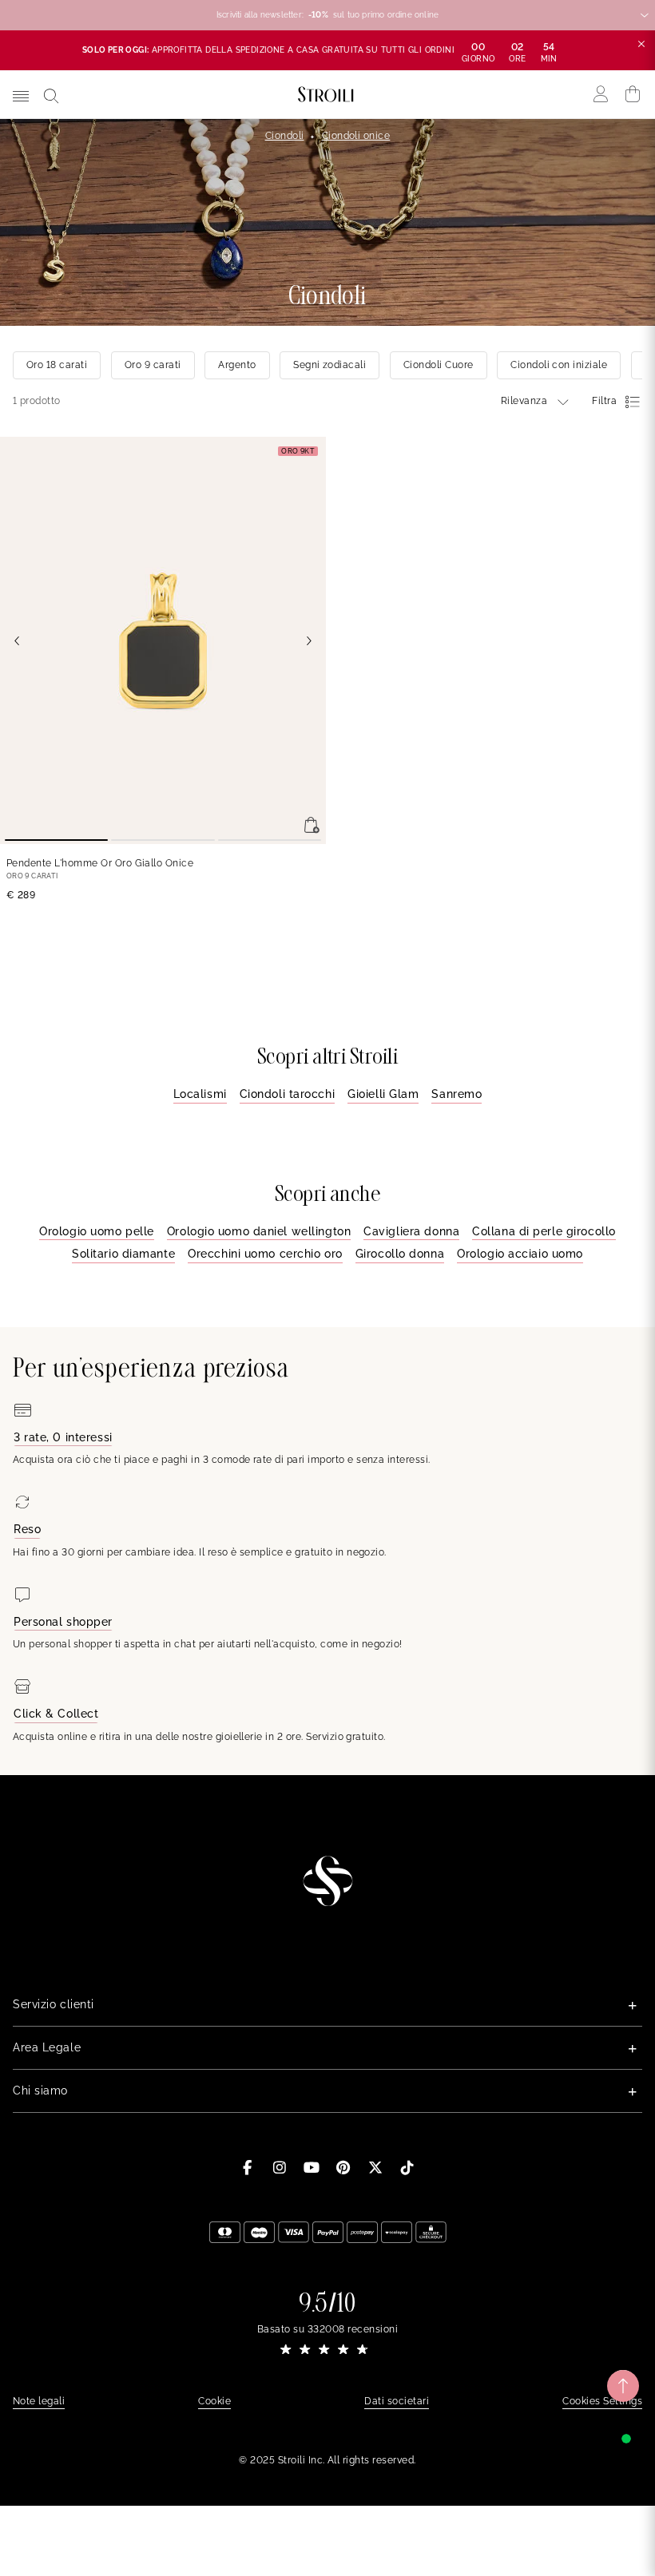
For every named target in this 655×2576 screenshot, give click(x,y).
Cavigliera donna (411, 1231)
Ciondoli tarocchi (288, 1094)
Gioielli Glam (383, 1094)
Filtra (604, 401)
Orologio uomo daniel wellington (259, 1231)
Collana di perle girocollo (544, 1231)
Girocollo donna (400, 1254)
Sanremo (457, 1094)
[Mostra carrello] (633, 94)
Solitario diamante (123, 1254)
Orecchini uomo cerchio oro (265, 1254)
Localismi (200, 1094)
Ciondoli (285, 136)
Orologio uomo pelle (97, 1231)
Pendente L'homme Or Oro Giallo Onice (100, 863)
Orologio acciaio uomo (520, 1254)
